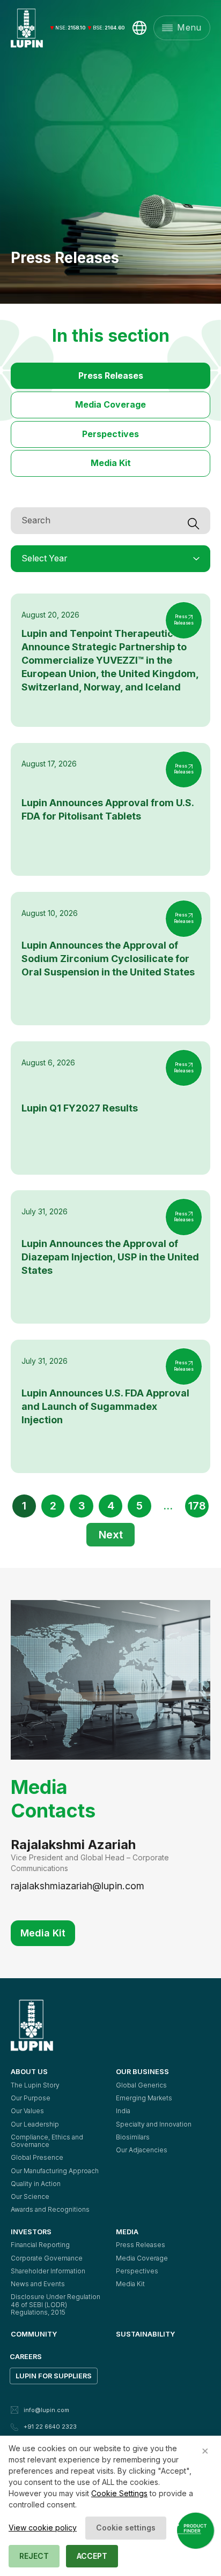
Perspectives (110, 434)
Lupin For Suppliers (54, 2376)
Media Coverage (110, 405)
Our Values (27, 2111)
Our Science (30, 2196)
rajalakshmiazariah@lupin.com (78, 1886)
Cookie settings (126, 2528)
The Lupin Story (35, 2085)
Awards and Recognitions (50, 2209)
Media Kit (111, 463)
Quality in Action (36, 2184)
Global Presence (37, 2157)
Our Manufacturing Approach (55, 2171)
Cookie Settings (119, 2493)
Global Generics (141, 2085)
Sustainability (145, 2334)
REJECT (34, 2556)
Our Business (142, 2071)
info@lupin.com (46, 2410)
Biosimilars (133, 2137)
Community (34, 2334)
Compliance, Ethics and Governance (48, 2141)
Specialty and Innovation (154, 2124)
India (123, 2111)
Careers (26, 2356)
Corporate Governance (47, 2258)
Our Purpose (31, 2098)
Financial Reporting (40, 2245)
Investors (31, 2232)
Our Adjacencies (142, 2150)
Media (127, 2232)
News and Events (38, 2284)
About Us (29, 2071)
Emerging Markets (144, 2098)
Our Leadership (35, 2124)
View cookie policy (43, 2528)
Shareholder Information (48, 2271)
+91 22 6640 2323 (50, 2427)
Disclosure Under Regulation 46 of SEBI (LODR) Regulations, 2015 (56, 2304)
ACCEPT (92, 2556)
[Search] (199, 521)
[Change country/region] (139, 28)
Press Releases (111, 376)
